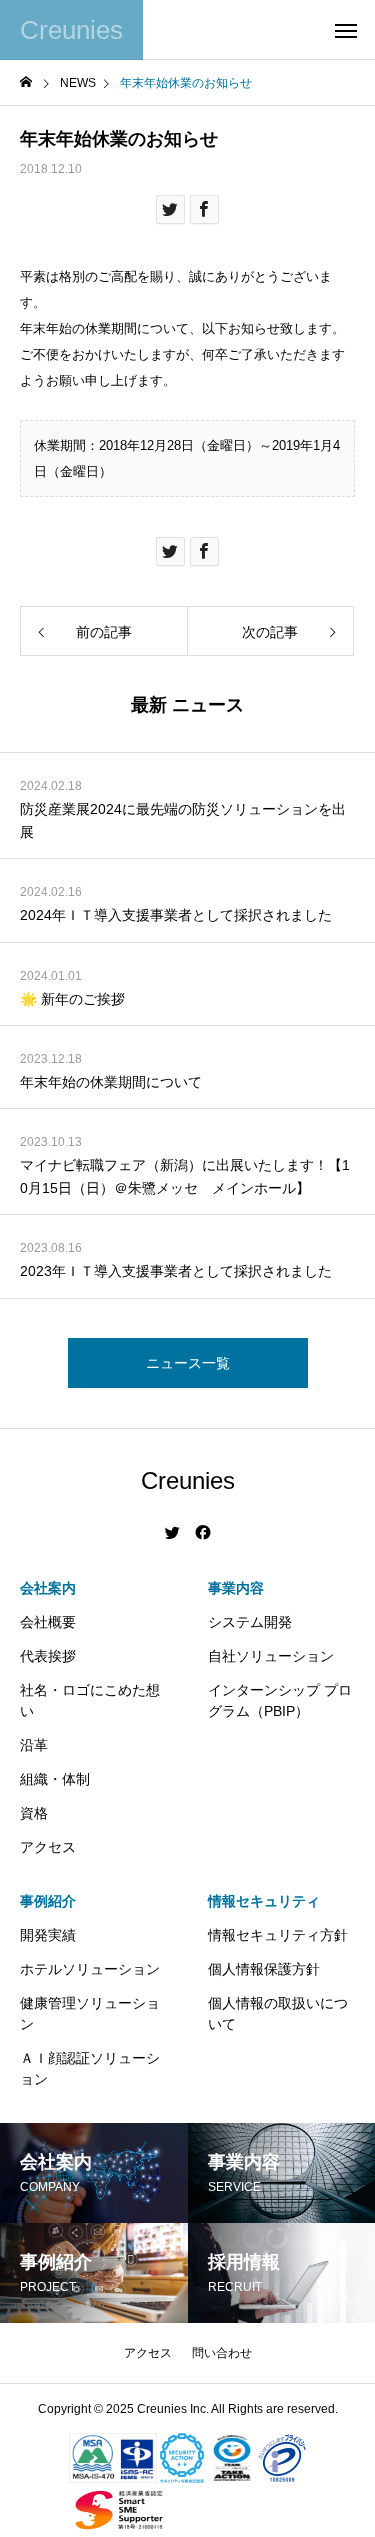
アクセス (48, 1847)
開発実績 (48, 1935)
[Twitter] (173, 1533)
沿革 (34, 1745)
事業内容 (236, 1588)
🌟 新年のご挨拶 (72, 999)
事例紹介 (48, 1901)
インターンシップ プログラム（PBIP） (280, 1700)
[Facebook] (203, 1533)
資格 (34, 1813)
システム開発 (250, 1622)
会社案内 (48, 1588)
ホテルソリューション (90, 1969)
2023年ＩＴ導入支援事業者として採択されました (176, 1271)
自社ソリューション (271, 1656)
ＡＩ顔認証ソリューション (90, 2068)
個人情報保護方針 (264, 1969)
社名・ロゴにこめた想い (90, 1700)
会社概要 (48, 1622)
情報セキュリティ (264, 1901)
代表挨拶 (48, 1656)
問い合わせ (222, 2353)
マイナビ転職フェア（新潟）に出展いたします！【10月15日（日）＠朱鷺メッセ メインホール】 (185, 1176)
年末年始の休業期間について (111, 1082)
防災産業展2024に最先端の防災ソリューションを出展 (183, 820)
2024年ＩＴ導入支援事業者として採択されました (176, 915)
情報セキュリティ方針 (278, 1935)
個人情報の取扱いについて (278, 2013)
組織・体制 (55, 1779)
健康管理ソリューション (90, 2013)
